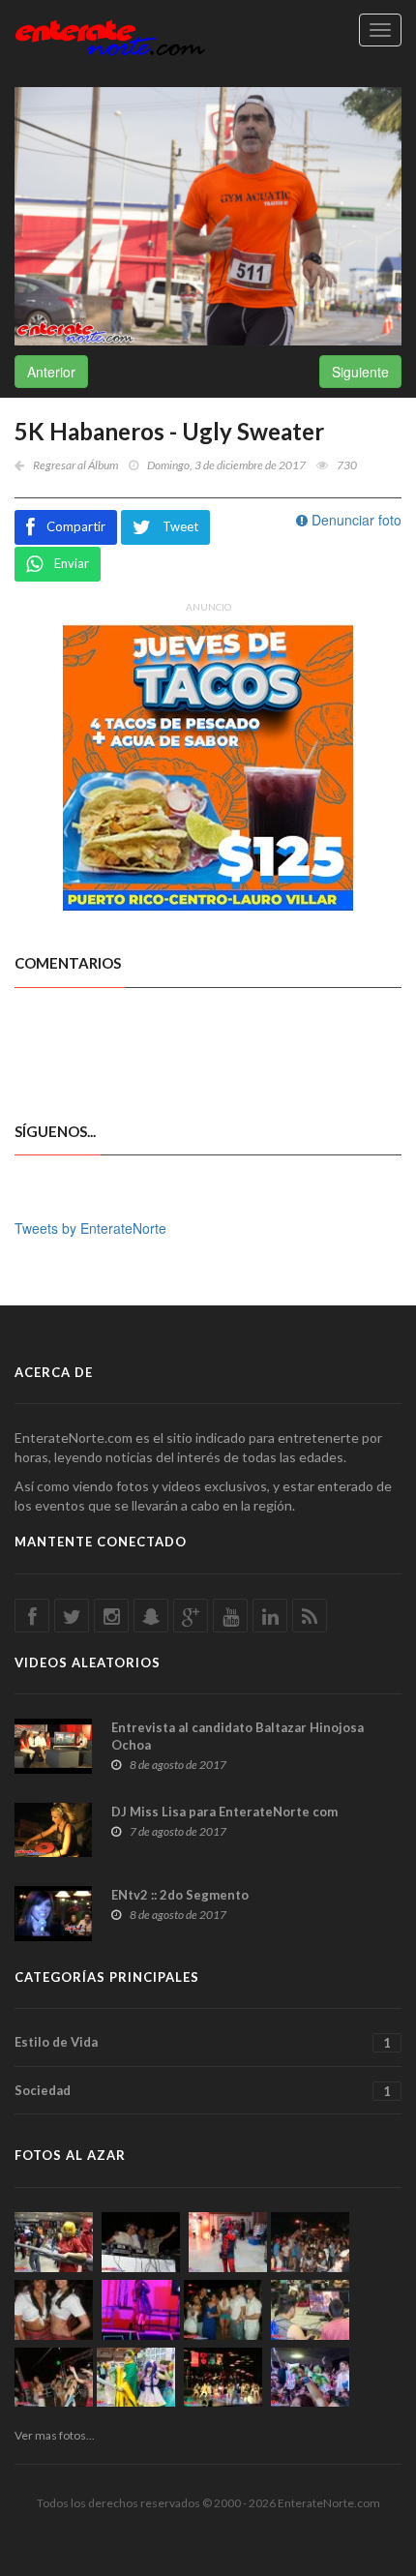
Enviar (72, 563)
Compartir (76, 526)
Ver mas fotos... (55, 2435)
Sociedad (203, 2091)
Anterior (51, 372)
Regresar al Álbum (75, 465)
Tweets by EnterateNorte (90, 1228)
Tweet (180, 526)
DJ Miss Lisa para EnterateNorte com (224, 1812)
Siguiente (360, 372)
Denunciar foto (355, 520)
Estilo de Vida (203, 2042)
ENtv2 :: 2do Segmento (180, 1895)
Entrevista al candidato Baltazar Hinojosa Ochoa (238, 1736)
